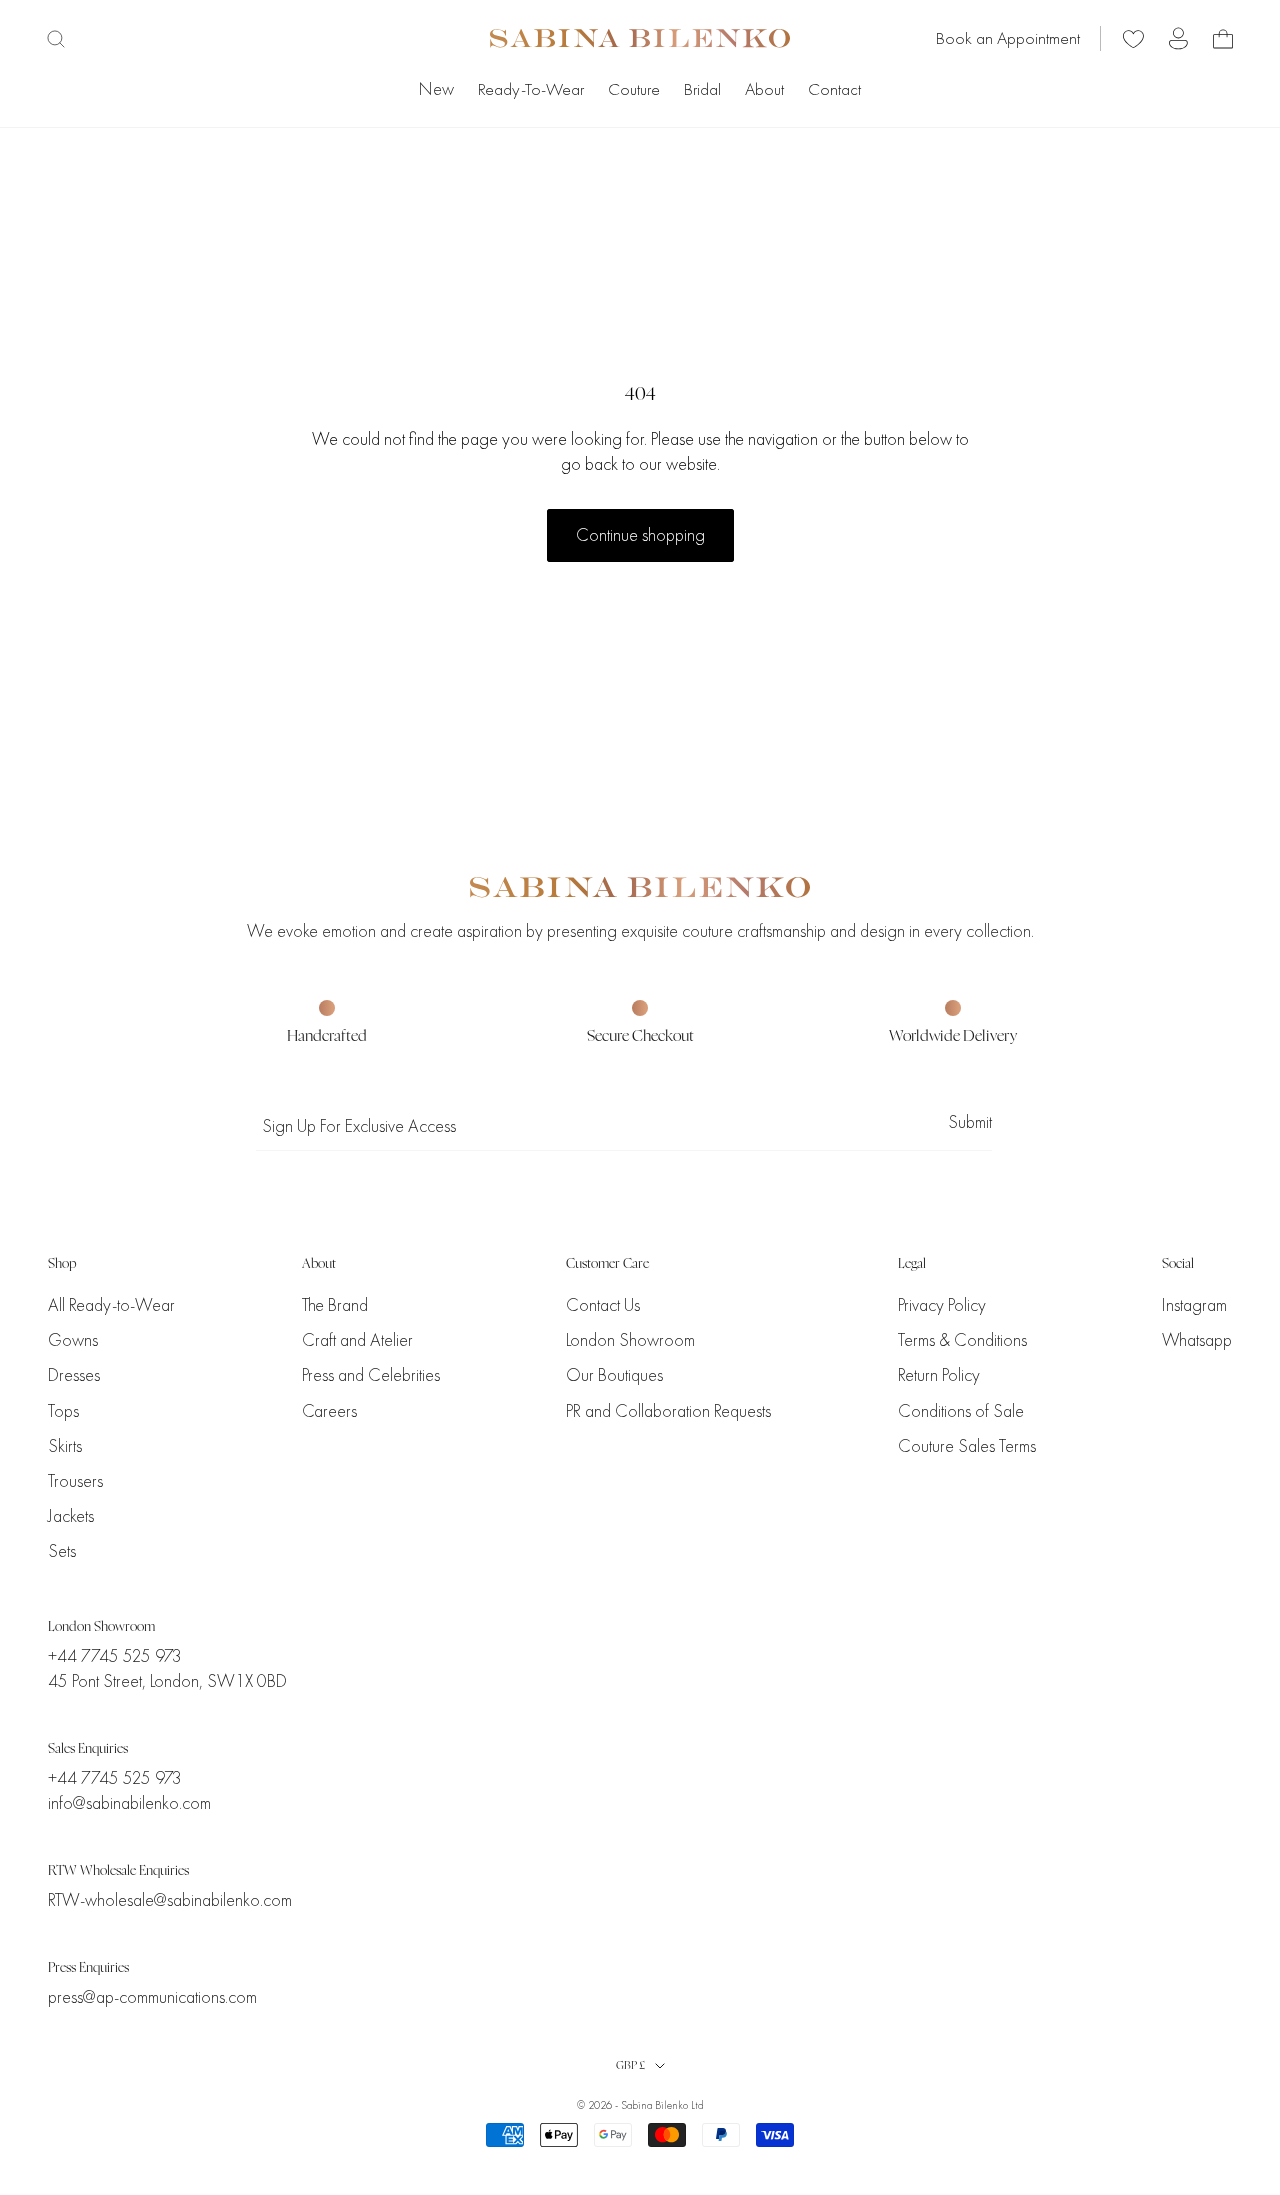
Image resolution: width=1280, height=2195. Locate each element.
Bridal (702, 89)
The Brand (335, 1305)
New (436, 89)
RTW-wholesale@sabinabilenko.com (170, 1900)
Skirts (65, 1446)
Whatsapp (1197, 1340)
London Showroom (630, 1340)
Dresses (74, 1375)
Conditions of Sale (961, 1411)
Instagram (1194, 1305)
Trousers (75, 1481)
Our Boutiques (614, 1375)
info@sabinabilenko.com (129, 1803)
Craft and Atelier (357, 1340)
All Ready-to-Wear (111, 1305)
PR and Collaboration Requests (668, 1411)
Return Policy (939, 1375)
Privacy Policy (942, 1305)
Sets (62, 1551)
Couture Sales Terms (967, 1446)
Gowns (73, 1340)
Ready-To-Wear (531, 89)
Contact (834, 89)
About (764, 89)
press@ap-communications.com (152, 1997)
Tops (63, 1411)
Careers (329, 1411)
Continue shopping (640, 535)
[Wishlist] (1133, 38)
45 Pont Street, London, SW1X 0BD (167, 1681)
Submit (970, 1122)
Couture (634, 89)
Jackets (71, 1516)
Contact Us (603, 1305)
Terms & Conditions (962, 1340)
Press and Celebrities (371, 1375)
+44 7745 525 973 (115, 1656)
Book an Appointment (1008, 38)
